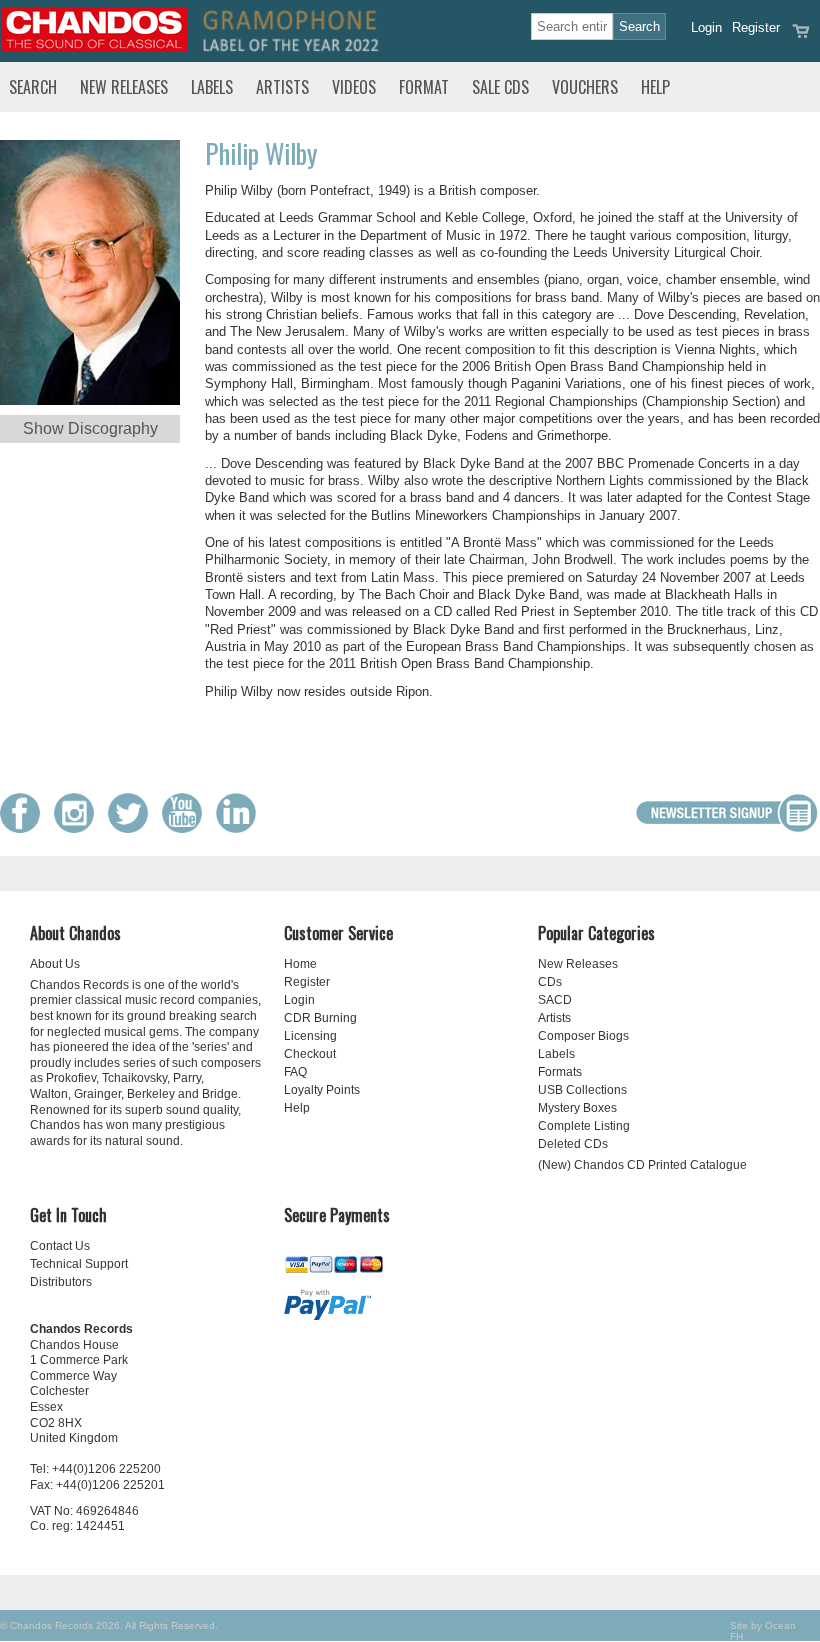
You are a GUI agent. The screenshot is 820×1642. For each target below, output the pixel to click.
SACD (555, 1000)
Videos (354, 87)
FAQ (295, 1072)
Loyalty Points (322, 1090)
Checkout (310, 1054)
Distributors (61, 1282)
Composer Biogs (583, 1036)
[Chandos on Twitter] (133, 828)
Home (300, 964)
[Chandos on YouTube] (187, 828)
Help (655, 87)
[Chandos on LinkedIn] (241, 828)
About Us (55, 964)
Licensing (310, 1036)
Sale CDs (500, 87)
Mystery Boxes (577, 1108)
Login (706, 27)
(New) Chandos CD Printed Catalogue (642, 1165)
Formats (560, 1072)
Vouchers (585, 87)
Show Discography (90, 428)
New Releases (124, 87)
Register (756, 27)
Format (424, 87)
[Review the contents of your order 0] (801, 37)
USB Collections (582, 1090)
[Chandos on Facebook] (25, 828)
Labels (212, 87)
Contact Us (60, 1246)
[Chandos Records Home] (94, 47)
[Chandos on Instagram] (79, 828)
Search (33, 87)
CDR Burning (320, 1018)
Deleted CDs (573, 1144)
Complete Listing (584, 1126)
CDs (550, 982)
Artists (282, 87)
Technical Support (79, 1264)
